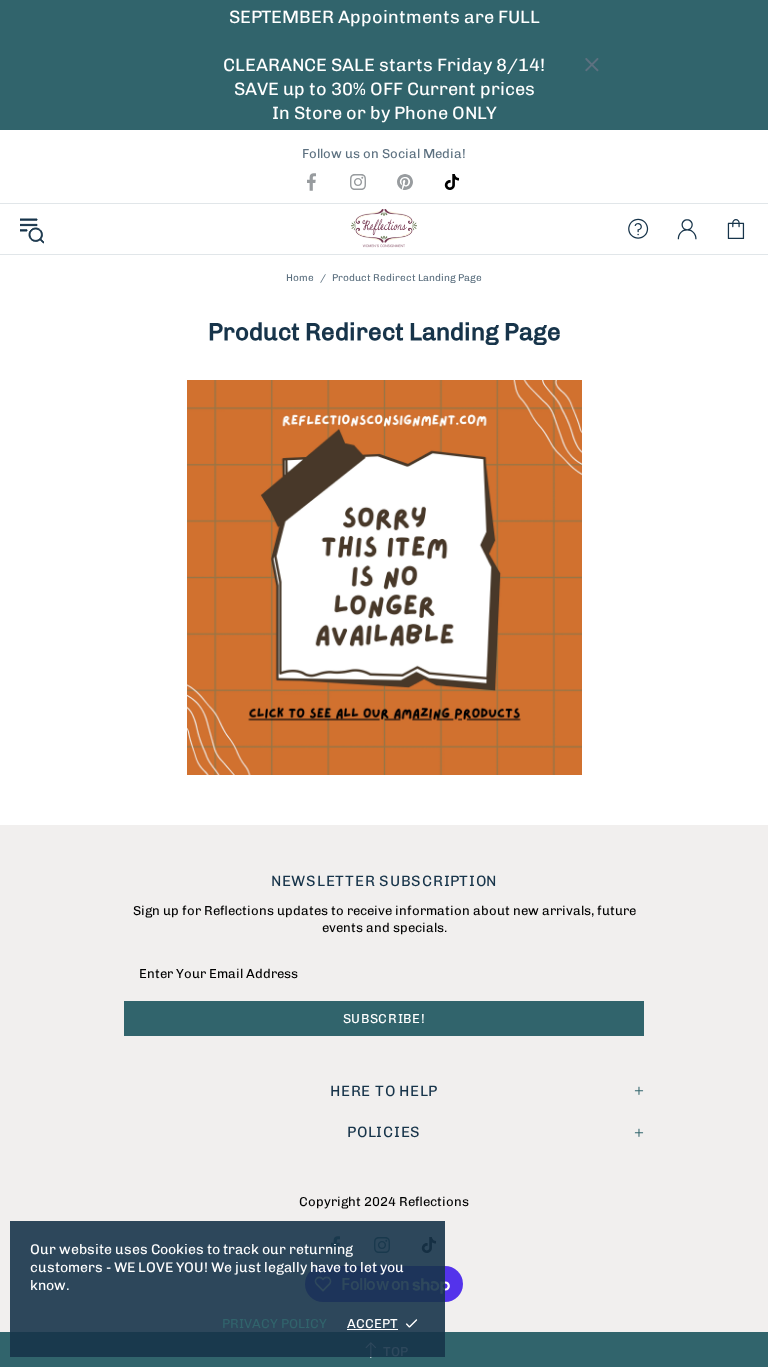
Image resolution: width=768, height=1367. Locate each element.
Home (300, 278)
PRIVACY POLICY (274, 1323)
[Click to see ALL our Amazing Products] (384, 577)
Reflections (384, 229)
